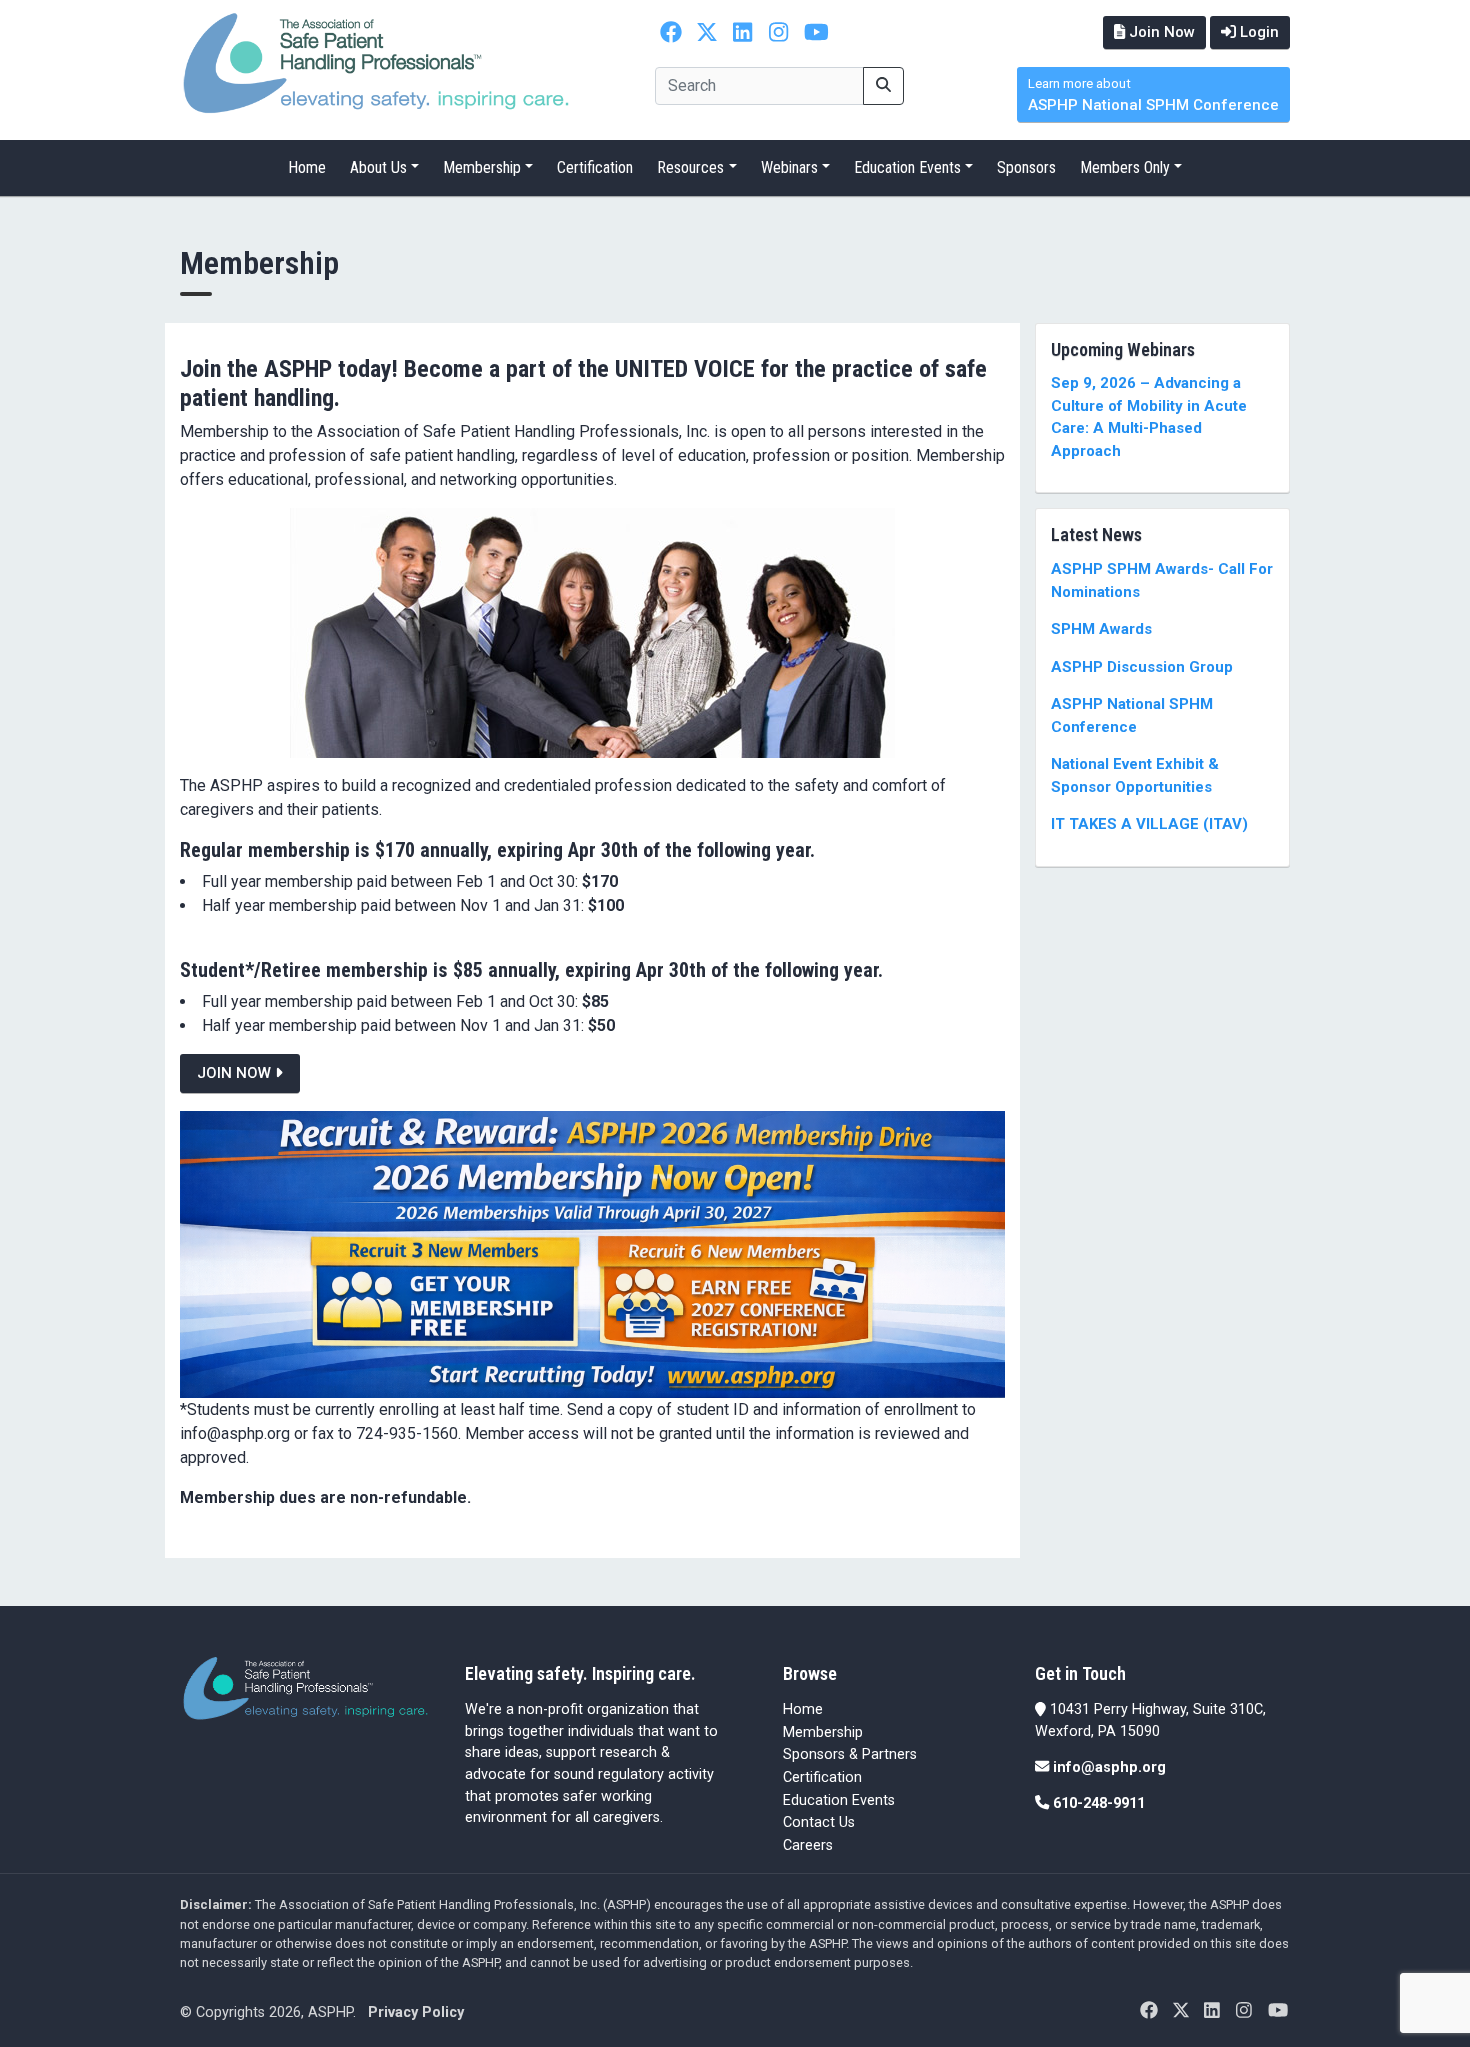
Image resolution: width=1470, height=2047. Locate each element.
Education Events (907, 167)
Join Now (1160, 32)
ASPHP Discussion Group (1142, 667)
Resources (690, 167)
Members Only (1125, 167)
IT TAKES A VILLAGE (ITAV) (1149, 824)
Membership (482, 167)
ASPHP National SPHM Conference (1153, 95)
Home (307, 167)
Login (1257, 32)
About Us (378, 167)
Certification (595, 167)
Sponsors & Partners (850, 1754)
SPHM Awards (1101, 629)
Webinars (789, 167)
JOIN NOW (236, 1073)
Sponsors (1026, 167)
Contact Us (819, 1822)
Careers (808, 1845)
